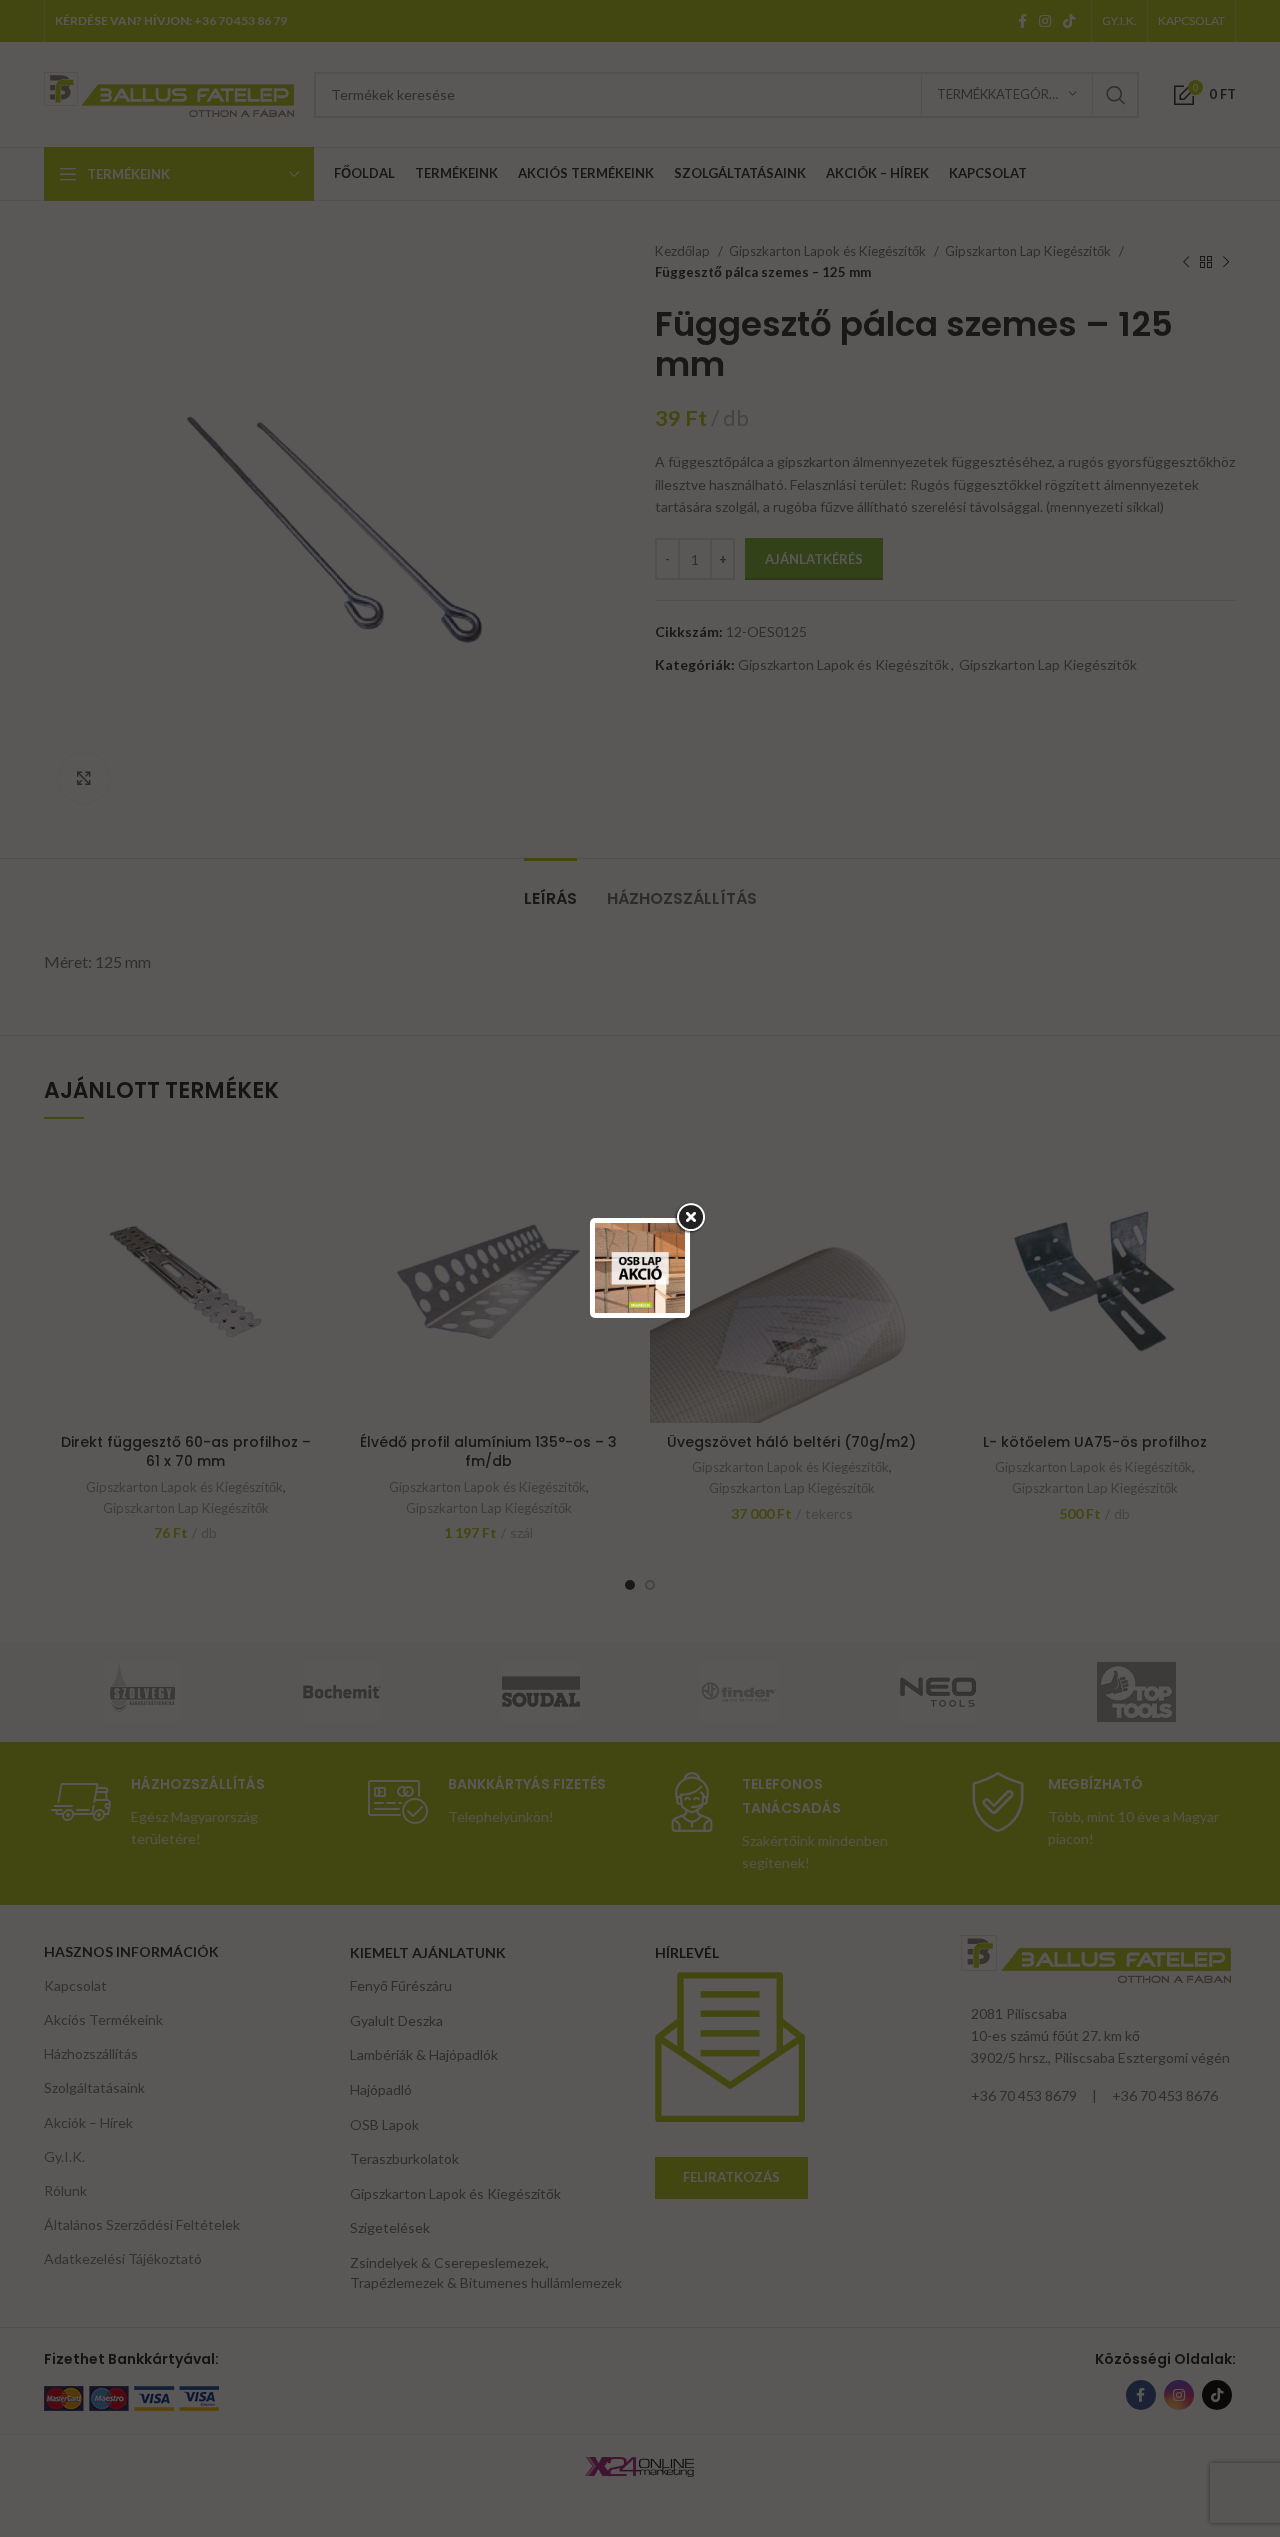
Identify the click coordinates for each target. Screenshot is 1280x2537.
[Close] (690, 1218)
